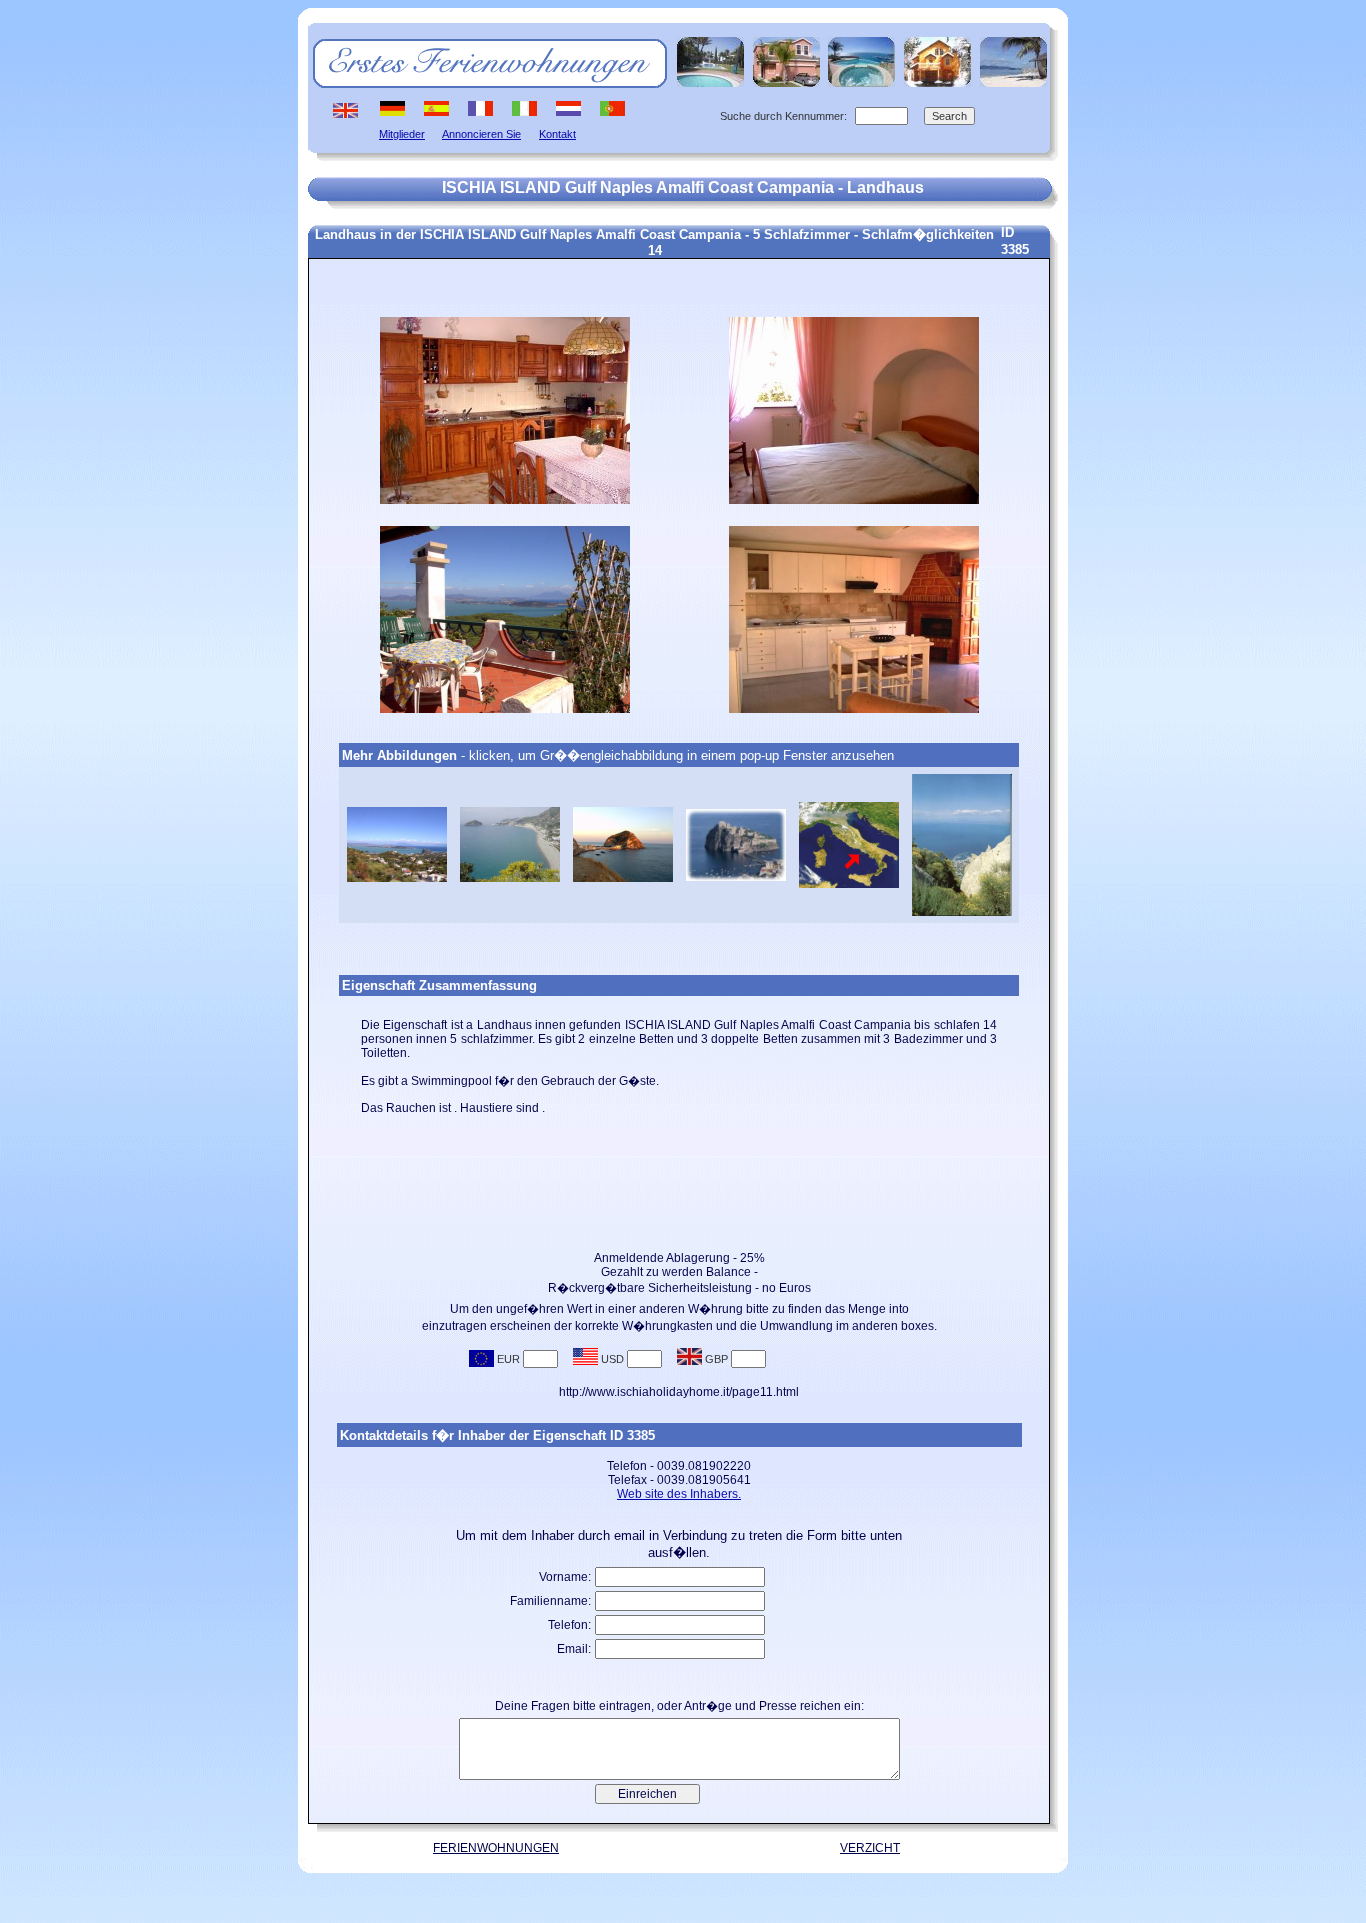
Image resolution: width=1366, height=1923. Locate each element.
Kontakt (557, 134)
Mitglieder (402, 134)
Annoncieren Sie (481, 134)
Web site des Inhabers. (679, 1494)
